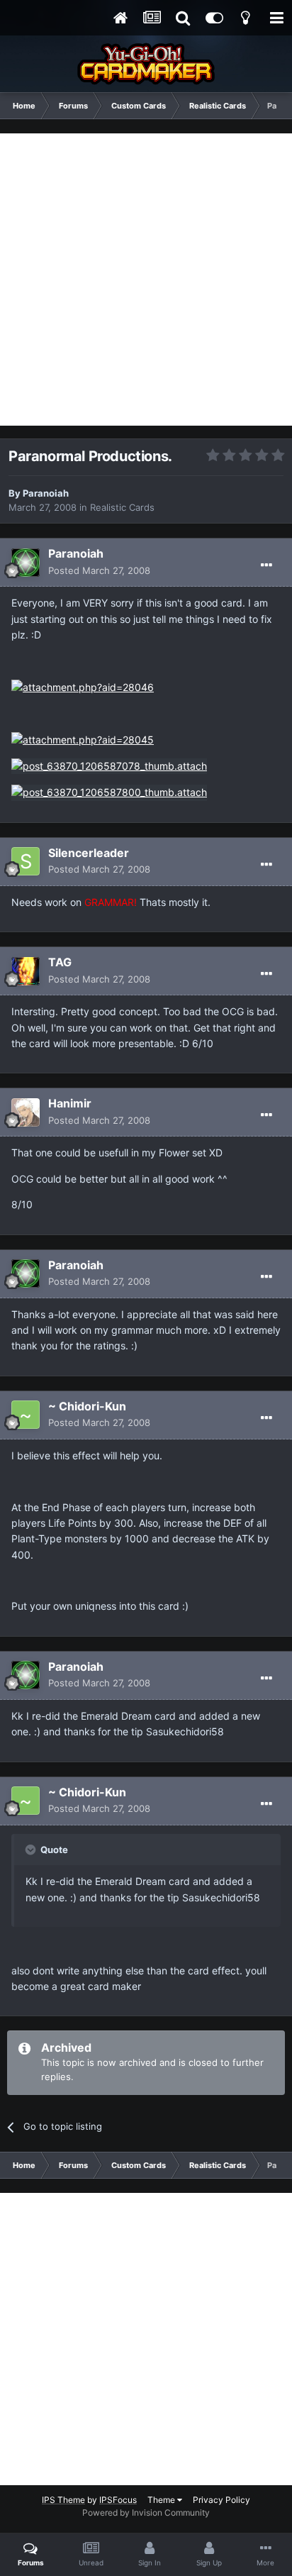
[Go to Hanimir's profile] (26, 1112)
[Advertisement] (146, 280)
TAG (60, 962)
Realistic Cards (122, 507)
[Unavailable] (109, 765)
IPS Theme (63, 2500)
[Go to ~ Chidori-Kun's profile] (26, 1415)
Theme (162, 2500)
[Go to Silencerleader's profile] (26, 861)
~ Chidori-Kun (87, 1406)
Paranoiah (46, 493)
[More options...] (266, 565)
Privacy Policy (221, 2500)
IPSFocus (118, 2500)
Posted (99, 570)
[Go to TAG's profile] (26, 971)
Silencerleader (89, 853)
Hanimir (70, 1103)
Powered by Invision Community (146, 2513)
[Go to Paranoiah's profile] (26, 563)
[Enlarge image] (83, 686)
